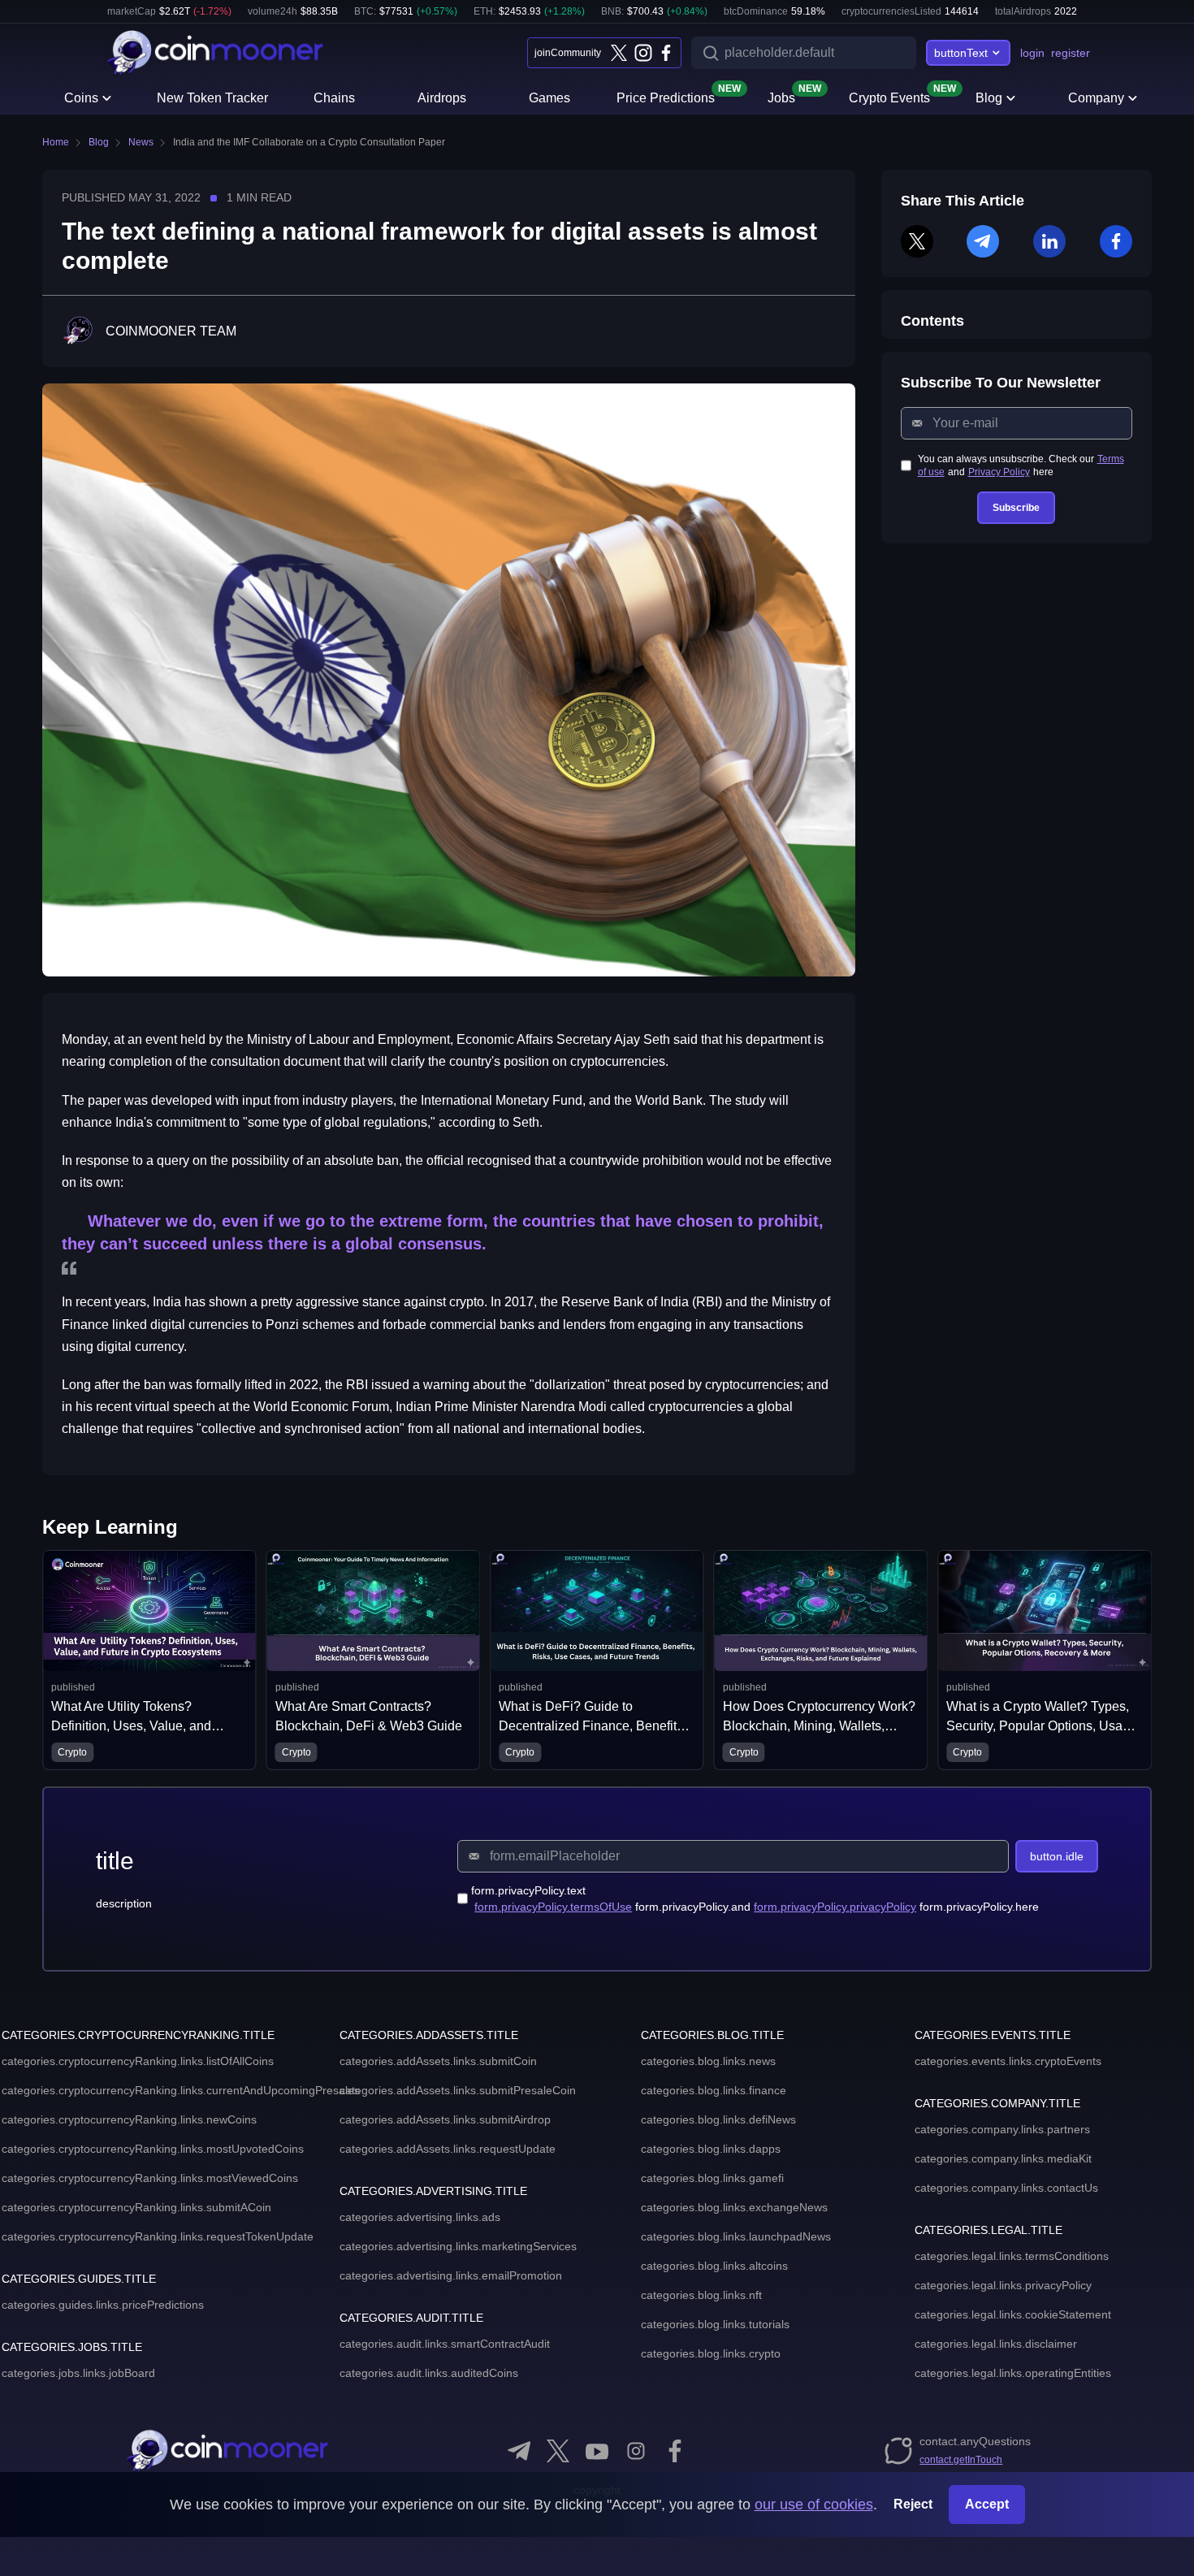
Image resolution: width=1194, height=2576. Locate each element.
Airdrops (442, 98)
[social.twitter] (558, 2451)
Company (1096, 98)
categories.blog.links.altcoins (714, 2266)
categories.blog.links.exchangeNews (734, 2207)
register (1071, 53)
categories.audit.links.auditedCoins (429, 2373)
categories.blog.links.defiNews (718, 2119)
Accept (987, 2504)
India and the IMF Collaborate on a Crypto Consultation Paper (309, 142)
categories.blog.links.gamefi (712, 2178)
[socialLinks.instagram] (642, 53)
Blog (989, 98)
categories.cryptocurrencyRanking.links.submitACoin (136, 2207)
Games (549, 98)
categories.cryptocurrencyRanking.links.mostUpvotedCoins (153, 2149)
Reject (913, 2504)
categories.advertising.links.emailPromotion (451, 2275)
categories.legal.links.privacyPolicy (1003, 2285)
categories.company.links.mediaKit (1003, 2158)
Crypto (198, 1752)
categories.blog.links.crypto (711, 2353)
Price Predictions (666, 97)
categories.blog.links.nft (701, 2295)
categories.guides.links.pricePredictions (103, 2305)
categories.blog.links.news (708, 2061)
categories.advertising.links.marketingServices (458, 2246)
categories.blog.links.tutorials (715, 2324)
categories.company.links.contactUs (1006, 2188)
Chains (334, 98)
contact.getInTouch (961, 2460)
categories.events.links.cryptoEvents (1008, 2061)
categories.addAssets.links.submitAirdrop (445, 2119)
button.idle (1057, 1856)
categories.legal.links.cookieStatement (1013, 2314)
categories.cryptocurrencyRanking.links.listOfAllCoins (138, 2061)
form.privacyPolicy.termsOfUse (553, 1907)
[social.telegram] (519, 2451)
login (1032, 53)
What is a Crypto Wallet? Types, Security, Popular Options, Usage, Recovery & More (946, 1726)
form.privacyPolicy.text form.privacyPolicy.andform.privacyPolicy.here (755, 1898)
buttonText (961, 53)
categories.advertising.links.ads (420, 2217)
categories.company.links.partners (1002, 2129)
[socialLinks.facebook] (666, 53)
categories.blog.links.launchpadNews (736, 2236)
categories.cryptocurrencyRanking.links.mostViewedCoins (150, 2178)
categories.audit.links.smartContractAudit (445, 2344)
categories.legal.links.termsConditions (1012, 2256)
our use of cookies (814, 2505)
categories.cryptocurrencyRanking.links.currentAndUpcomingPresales (181, 2090)
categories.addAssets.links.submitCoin (438, 2061)
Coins (81, 98)
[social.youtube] (597, 2451)
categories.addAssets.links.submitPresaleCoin (458, 2090)
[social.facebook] (675, 2451)
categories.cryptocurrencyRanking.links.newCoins (129, 2119)
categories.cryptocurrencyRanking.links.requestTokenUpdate (158, 2236)
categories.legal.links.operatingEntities (1013, 2373)
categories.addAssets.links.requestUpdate (448, 2149)
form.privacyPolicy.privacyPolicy (835, 1907)
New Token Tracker (212, 98)
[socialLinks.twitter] (619, 53)
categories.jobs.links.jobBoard (78, 2373)
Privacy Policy (999, 472)
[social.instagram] (636, 2451)
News (141, 142)
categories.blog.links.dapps (711, 2149)
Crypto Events (889, 97)
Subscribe (1016, 508)
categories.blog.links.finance (714, 2090)
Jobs (781, 97)
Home (56, 142)
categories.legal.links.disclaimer (996, 2344)
